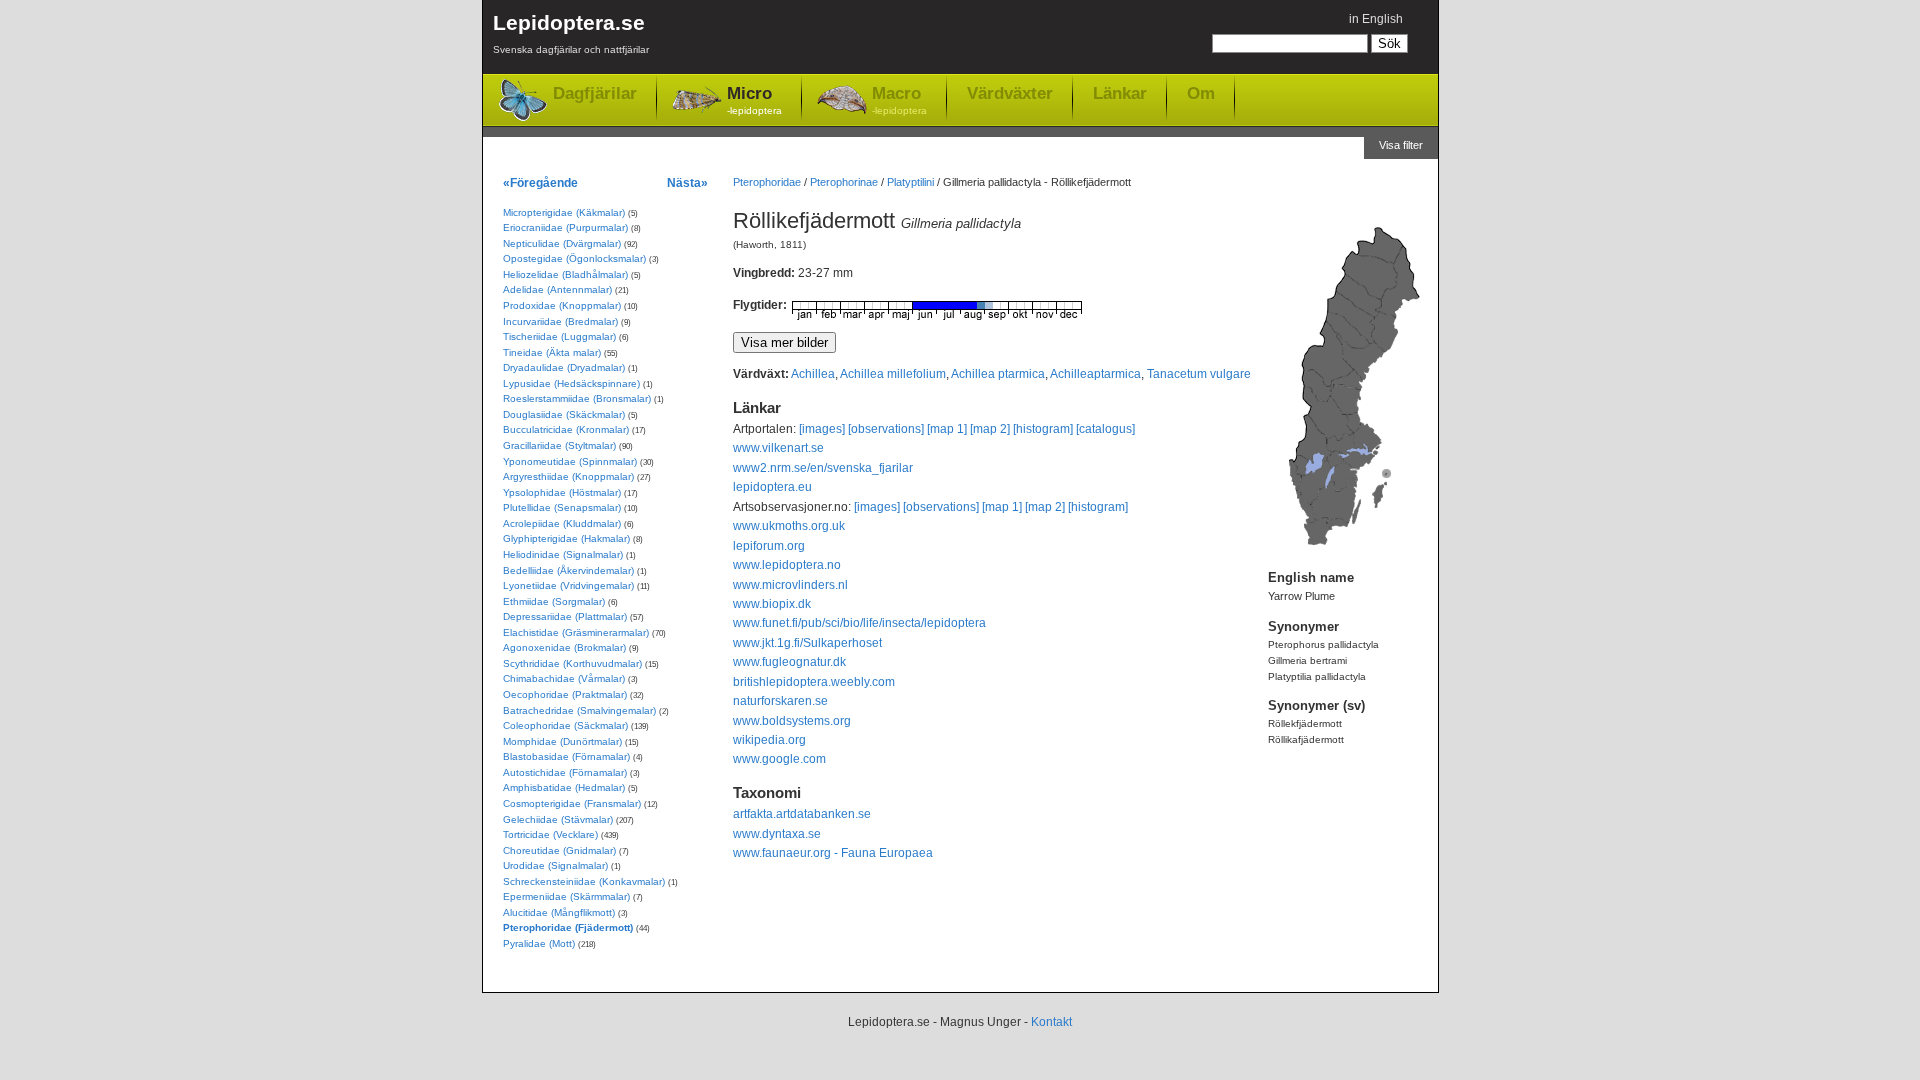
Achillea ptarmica (998, 374)
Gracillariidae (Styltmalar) (559, 445)
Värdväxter (1010, 93)
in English (1376, 19)
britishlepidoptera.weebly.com (814, 682)
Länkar (1120, 93)
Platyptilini (910, 182)
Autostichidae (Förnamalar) (565, 772)
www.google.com (779, 759)
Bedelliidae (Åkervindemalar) (568, 570)
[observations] (886, 429)
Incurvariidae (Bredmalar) (560, 321)
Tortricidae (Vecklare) (550, 834)
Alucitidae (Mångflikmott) (559, 912)
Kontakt (1051, 1022)
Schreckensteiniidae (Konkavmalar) (584, 881)
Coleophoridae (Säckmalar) (565, 725)
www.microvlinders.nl (790, 585)
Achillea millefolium (893, 374)
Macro (899, 100)
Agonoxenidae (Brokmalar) (564, 647)
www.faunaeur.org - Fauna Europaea (833, 853)
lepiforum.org (769, 546)
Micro (754, 100)
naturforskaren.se (780, 701)
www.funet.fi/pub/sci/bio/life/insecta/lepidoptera (859, 623)
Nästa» (687, 182)
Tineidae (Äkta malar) (552, 352)
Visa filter (1401, 145)
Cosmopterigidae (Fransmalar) (572, 803)
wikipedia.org (769, 740)
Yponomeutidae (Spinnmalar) (570, 461)
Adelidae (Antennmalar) (557, 289)
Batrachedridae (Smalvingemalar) (579, 710)
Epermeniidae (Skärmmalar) (566, 896)
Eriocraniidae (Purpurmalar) (565, 227)
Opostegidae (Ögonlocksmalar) (574, 258)
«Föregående (540, 182)
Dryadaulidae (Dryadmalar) (564, 367)
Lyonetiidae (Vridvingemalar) (568, 585)
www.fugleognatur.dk (789, 662)
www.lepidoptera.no (787, 565)
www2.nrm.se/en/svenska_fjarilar (823, 468)
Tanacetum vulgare (1199, 374)
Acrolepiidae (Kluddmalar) (562, 523)
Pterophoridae (767, 182)
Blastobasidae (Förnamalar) (566, 756)
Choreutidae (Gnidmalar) (559, 850)
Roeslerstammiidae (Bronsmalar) (577, 398)
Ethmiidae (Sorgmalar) (554, 601)
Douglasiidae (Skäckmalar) (564, 414)
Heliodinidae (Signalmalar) (563, 554)
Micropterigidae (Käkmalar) (564, 212)
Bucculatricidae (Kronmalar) (566, 429)
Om (1201, 93)
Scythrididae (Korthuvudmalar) (572, 663)
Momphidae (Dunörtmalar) (562, 741)
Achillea (813, 374)
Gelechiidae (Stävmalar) (558, 819)
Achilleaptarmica (1095, 374)
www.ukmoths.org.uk (789, 526)
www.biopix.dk (772, 604)
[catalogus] (1105, 429)
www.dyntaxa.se (777, 834)
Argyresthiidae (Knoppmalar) (568, 476)
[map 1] (947, 429)
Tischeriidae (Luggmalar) (559, 336)
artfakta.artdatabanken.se (802, 814)
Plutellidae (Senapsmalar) (562, 507)
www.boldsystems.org (792, 721)
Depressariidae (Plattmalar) (565, 616)
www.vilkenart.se (778, 448)
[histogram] (1043, 429)
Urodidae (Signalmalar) (555, 865)
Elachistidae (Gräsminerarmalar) (576, 632)
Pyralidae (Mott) (539, 943)
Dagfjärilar (595, 93)
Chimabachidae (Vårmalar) (564, 678)
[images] (822, 429)
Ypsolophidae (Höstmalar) (562, 492)
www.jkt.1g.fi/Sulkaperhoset (807, 643)
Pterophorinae (844, 182)
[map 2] (990, 429)
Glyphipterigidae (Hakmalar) (566, 538)
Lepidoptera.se (571, 33)
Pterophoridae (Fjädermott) (568, 927)
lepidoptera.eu (772, 487)
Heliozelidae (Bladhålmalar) (565, 274)
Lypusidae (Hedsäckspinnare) (571, 383)
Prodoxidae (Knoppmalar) (562, 305)
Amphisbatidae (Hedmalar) (564, 787)
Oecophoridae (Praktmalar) (565, 694)
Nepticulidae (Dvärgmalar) (562, 243)
